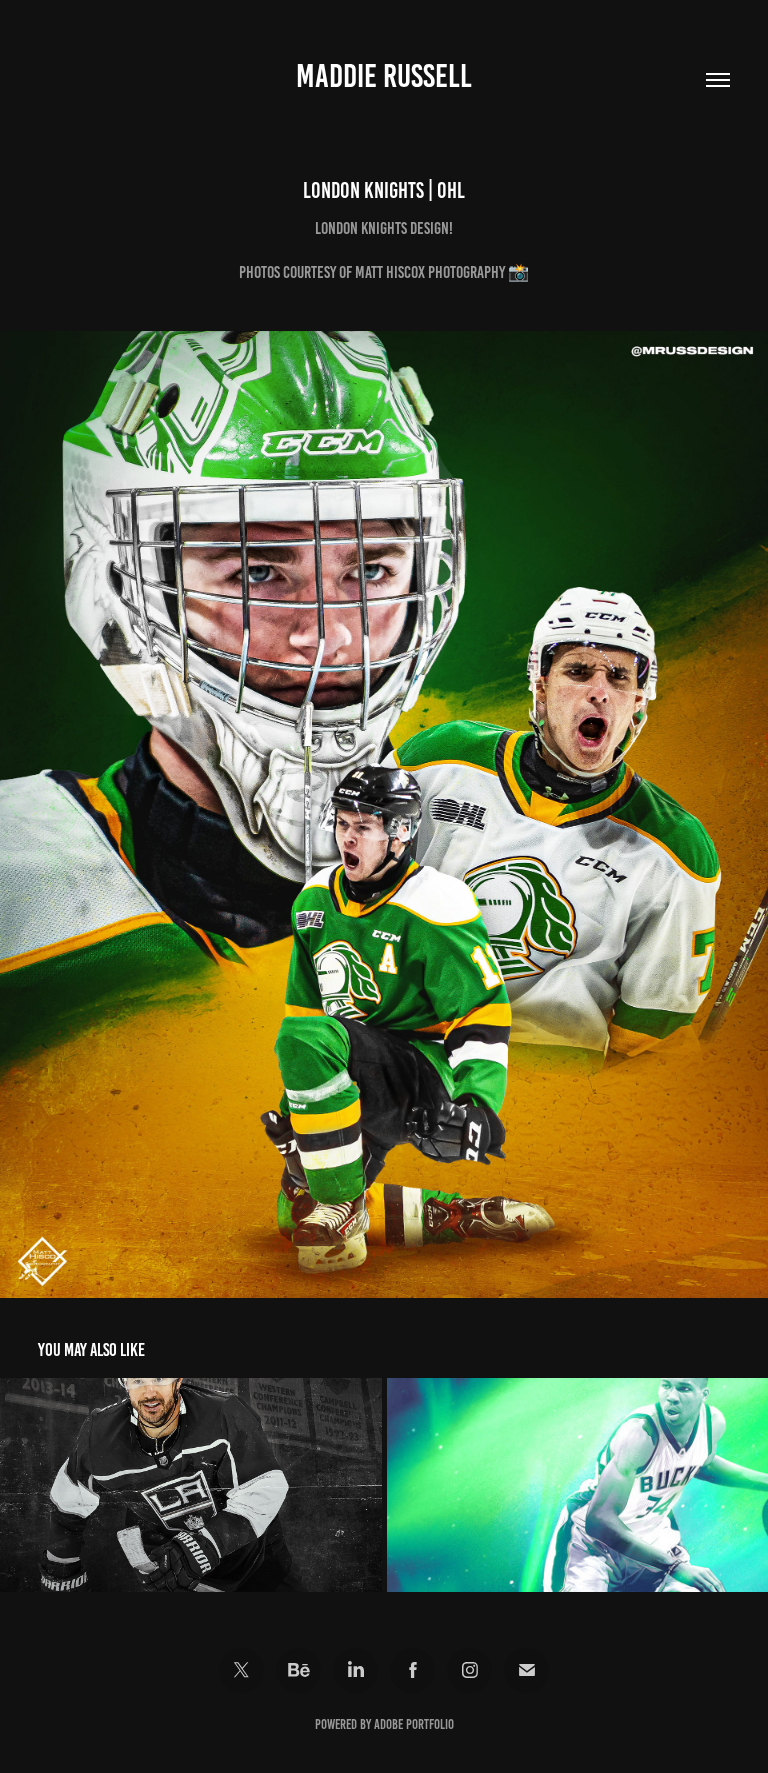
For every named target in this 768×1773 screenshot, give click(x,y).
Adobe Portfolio (414, 1724)
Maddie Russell (384, 76)
